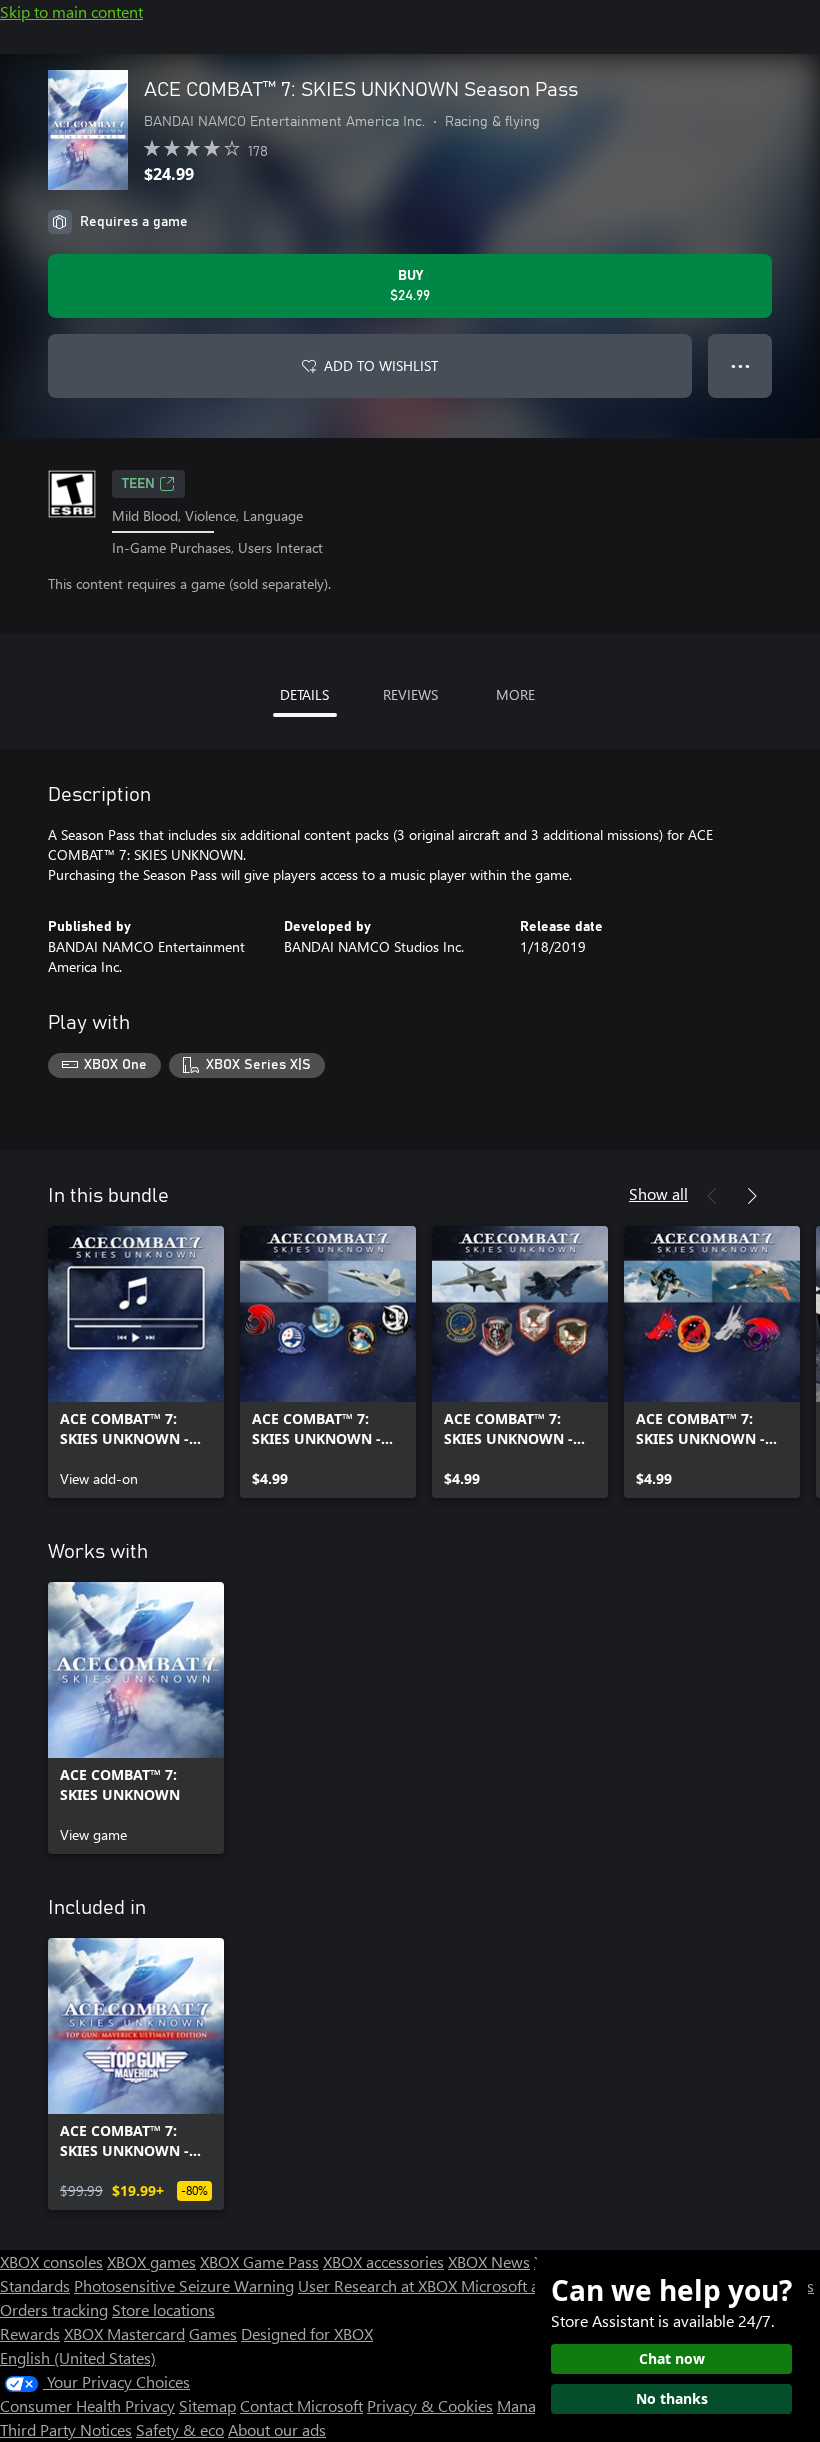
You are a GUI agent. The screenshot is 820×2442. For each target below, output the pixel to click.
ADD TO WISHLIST (381, 365)
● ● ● (740, 365)
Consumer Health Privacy (87, 2405)
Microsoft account (523, 2285)
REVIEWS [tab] (410, 694)
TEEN (138, 484)
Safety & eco (180, 2429)
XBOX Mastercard (124, 2333)
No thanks (672, 2398)
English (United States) (78, 2357)
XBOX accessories (383, 2261)
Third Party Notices (66, 2429)
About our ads (277, 2429)
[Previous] (712, 1196)
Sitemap (207, 2405)
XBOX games (151, 2261)
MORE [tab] (515, 694)
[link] (136, 1362)
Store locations (163, 2309)
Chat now (672, 2358)
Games (213, 2333)
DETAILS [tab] (304, 694)
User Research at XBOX (379, 2285)
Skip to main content (71, 11)
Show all (658, 1193)
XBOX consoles (51, 2261)
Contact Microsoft (301, 2405)
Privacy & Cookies (430, 2405)
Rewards (30, 2333)
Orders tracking (54, 2309)
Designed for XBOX (307, 2333)
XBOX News (489, 2261)
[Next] (752, 1196)
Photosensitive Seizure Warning (184, 2285)
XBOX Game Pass (259, 2261)
